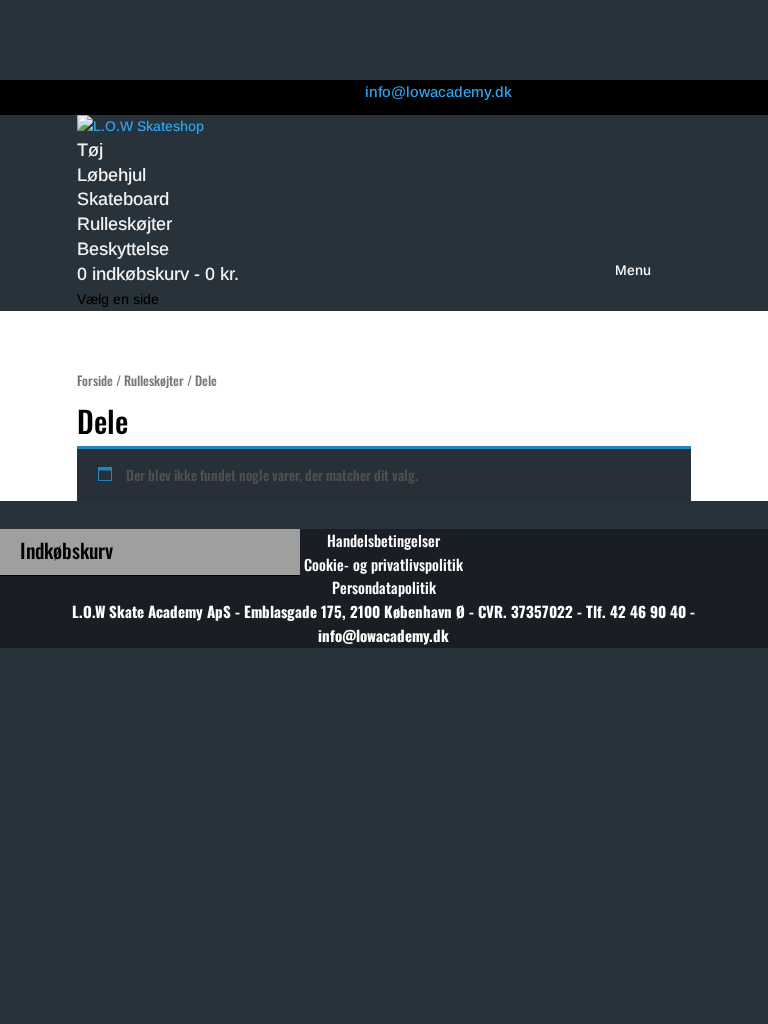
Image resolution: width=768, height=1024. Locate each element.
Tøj (90, 150)
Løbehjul (111, 175)
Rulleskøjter (124, 224)
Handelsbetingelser (383, 540)
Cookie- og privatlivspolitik (383, 564)
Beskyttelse (123, 249)
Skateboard (123, 199)
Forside (95, 380)
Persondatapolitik (384, 587)
